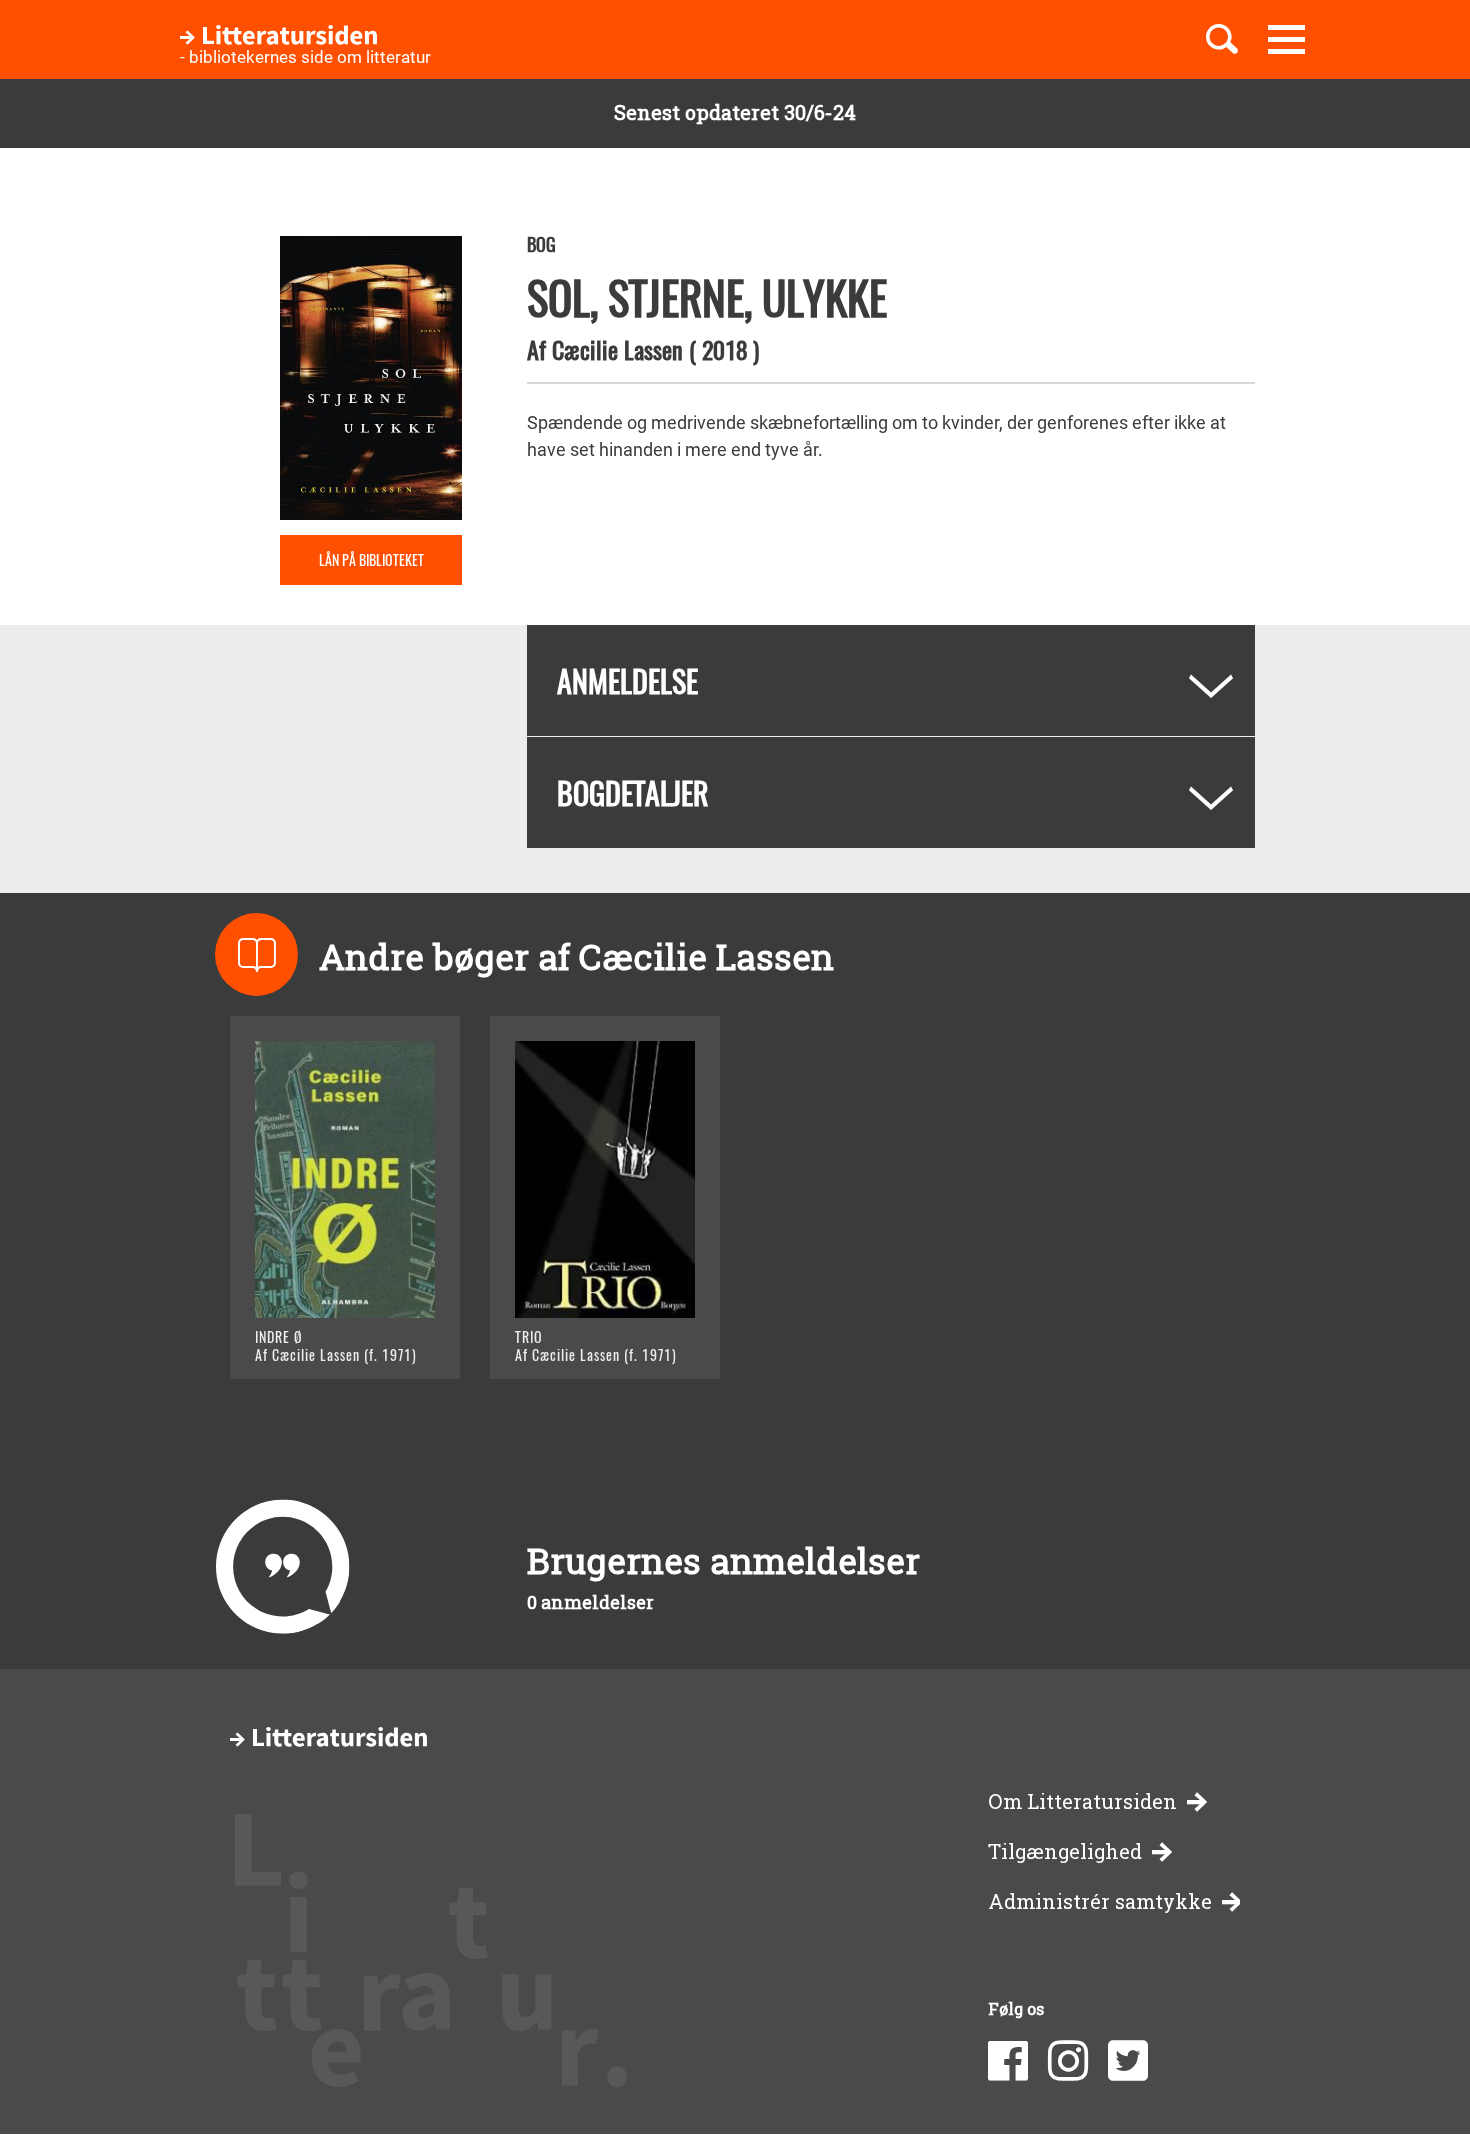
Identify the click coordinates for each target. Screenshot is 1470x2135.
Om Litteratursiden (1082, 1801)
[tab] (891, 680)
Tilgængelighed (1065, 1851)
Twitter (1128, 2061)
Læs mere (320, 1338)
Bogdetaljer (633, 792)
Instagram (1068, 2061)
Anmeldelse (627, 680)
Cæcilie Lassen (617, 349)
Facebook (1008, 2061)
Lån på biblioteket (371, 559)
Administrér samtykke (1100, 1901)
